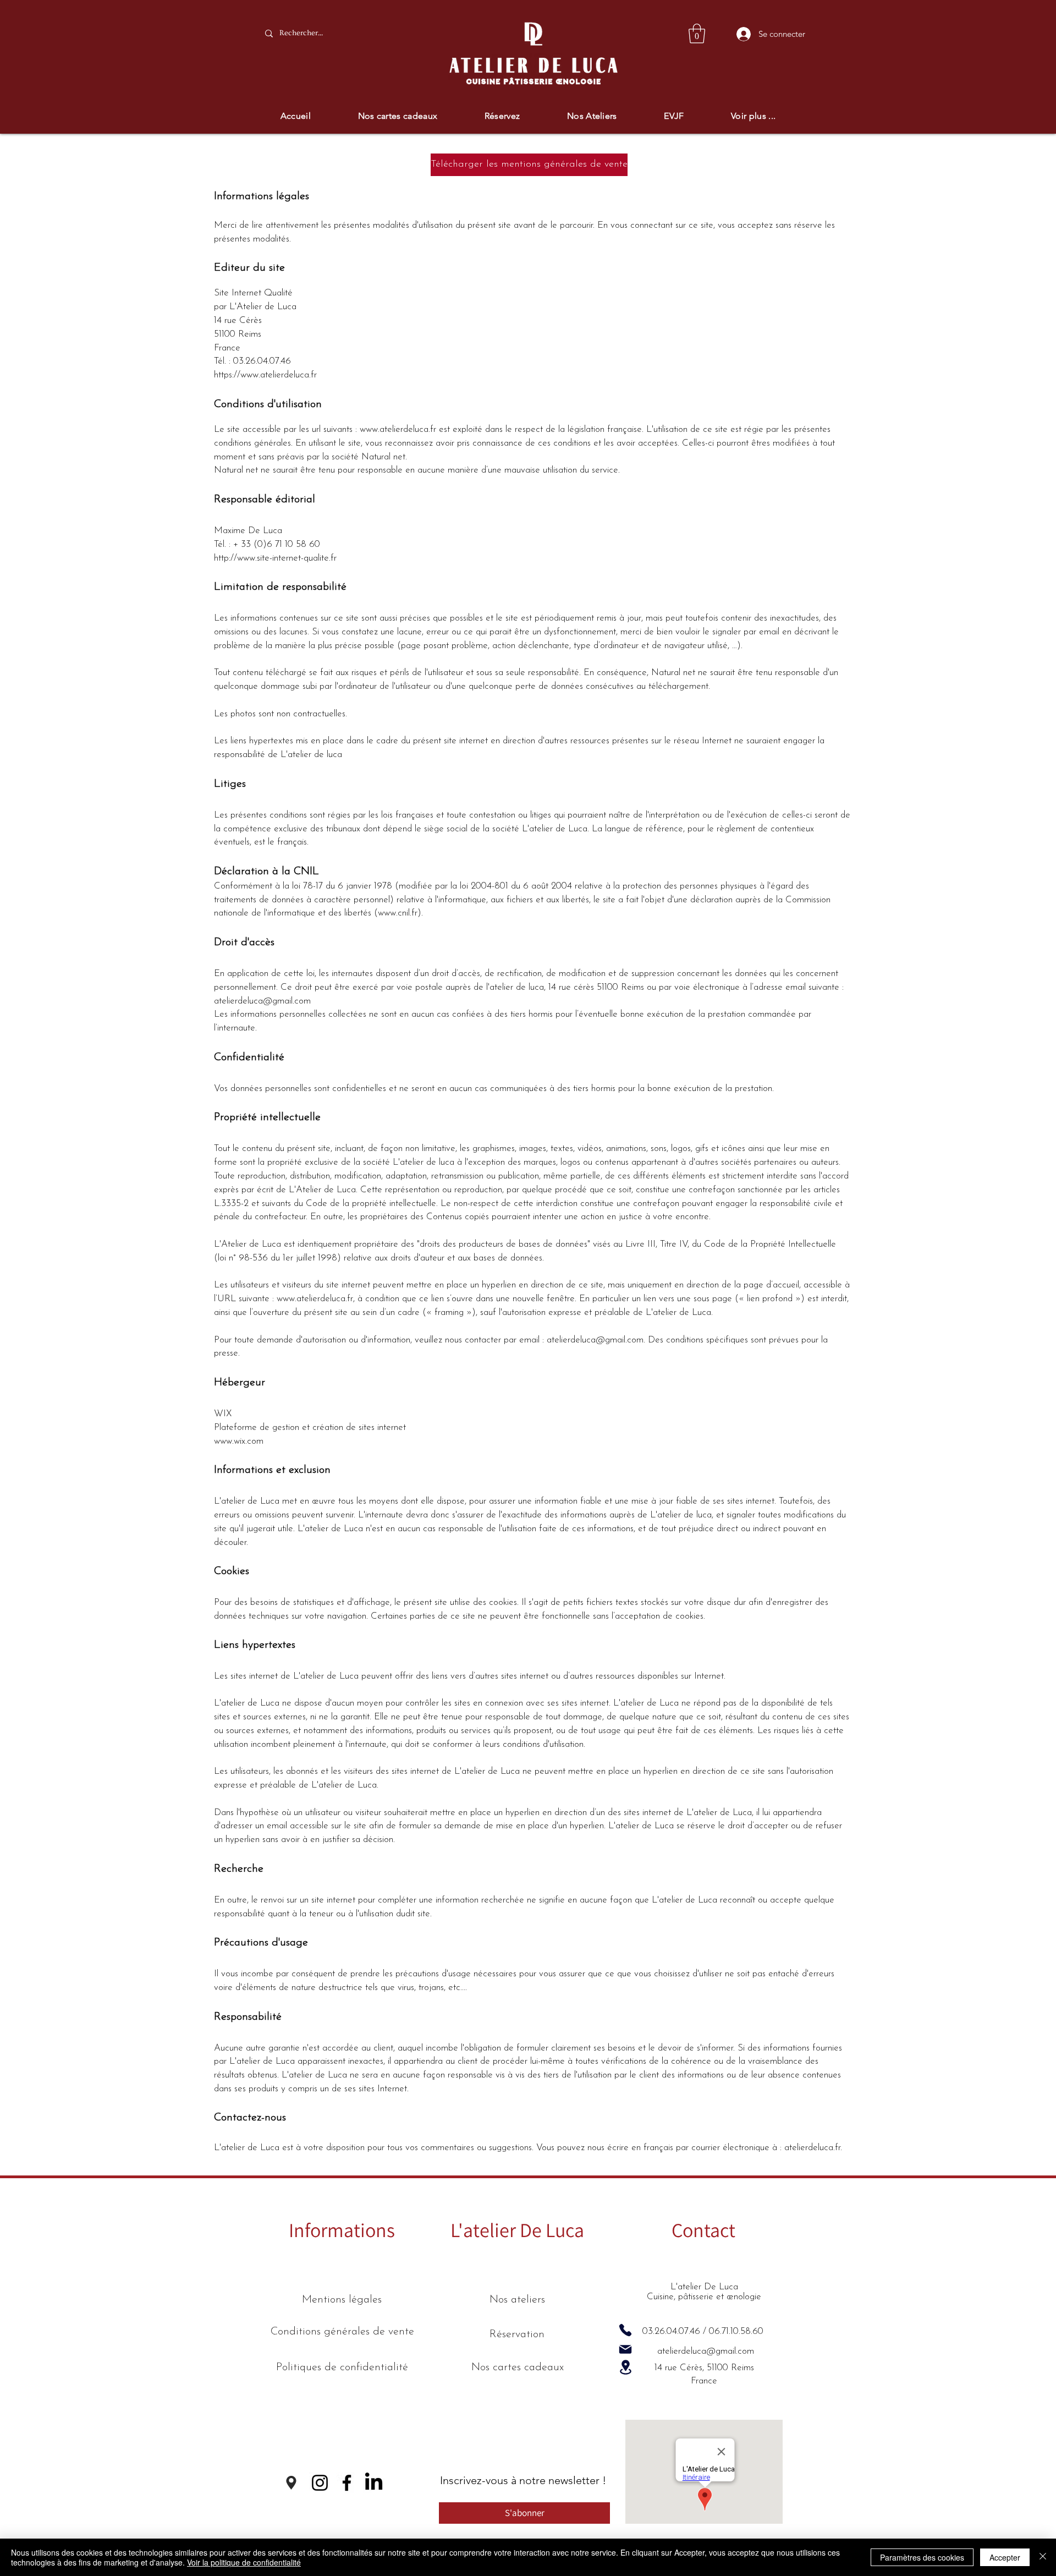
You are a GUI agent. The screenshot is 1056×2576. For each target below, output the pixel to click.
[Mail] (625, 2349)
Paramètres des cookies (922, 2557)
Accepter (1005, 2557)
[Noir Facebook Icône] (347, 2483)
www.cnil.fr (398, 913)
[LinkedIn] (374, 2483)
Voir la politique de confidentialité (244, 2562)
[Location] (625, 2367)
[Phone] (625, 2330)
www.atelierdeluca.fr (398, 429)
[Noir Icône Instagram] (320, 2483)
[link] (697, 34)
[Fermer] (1043, 2557)
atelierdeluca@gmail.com (262, 1001)
